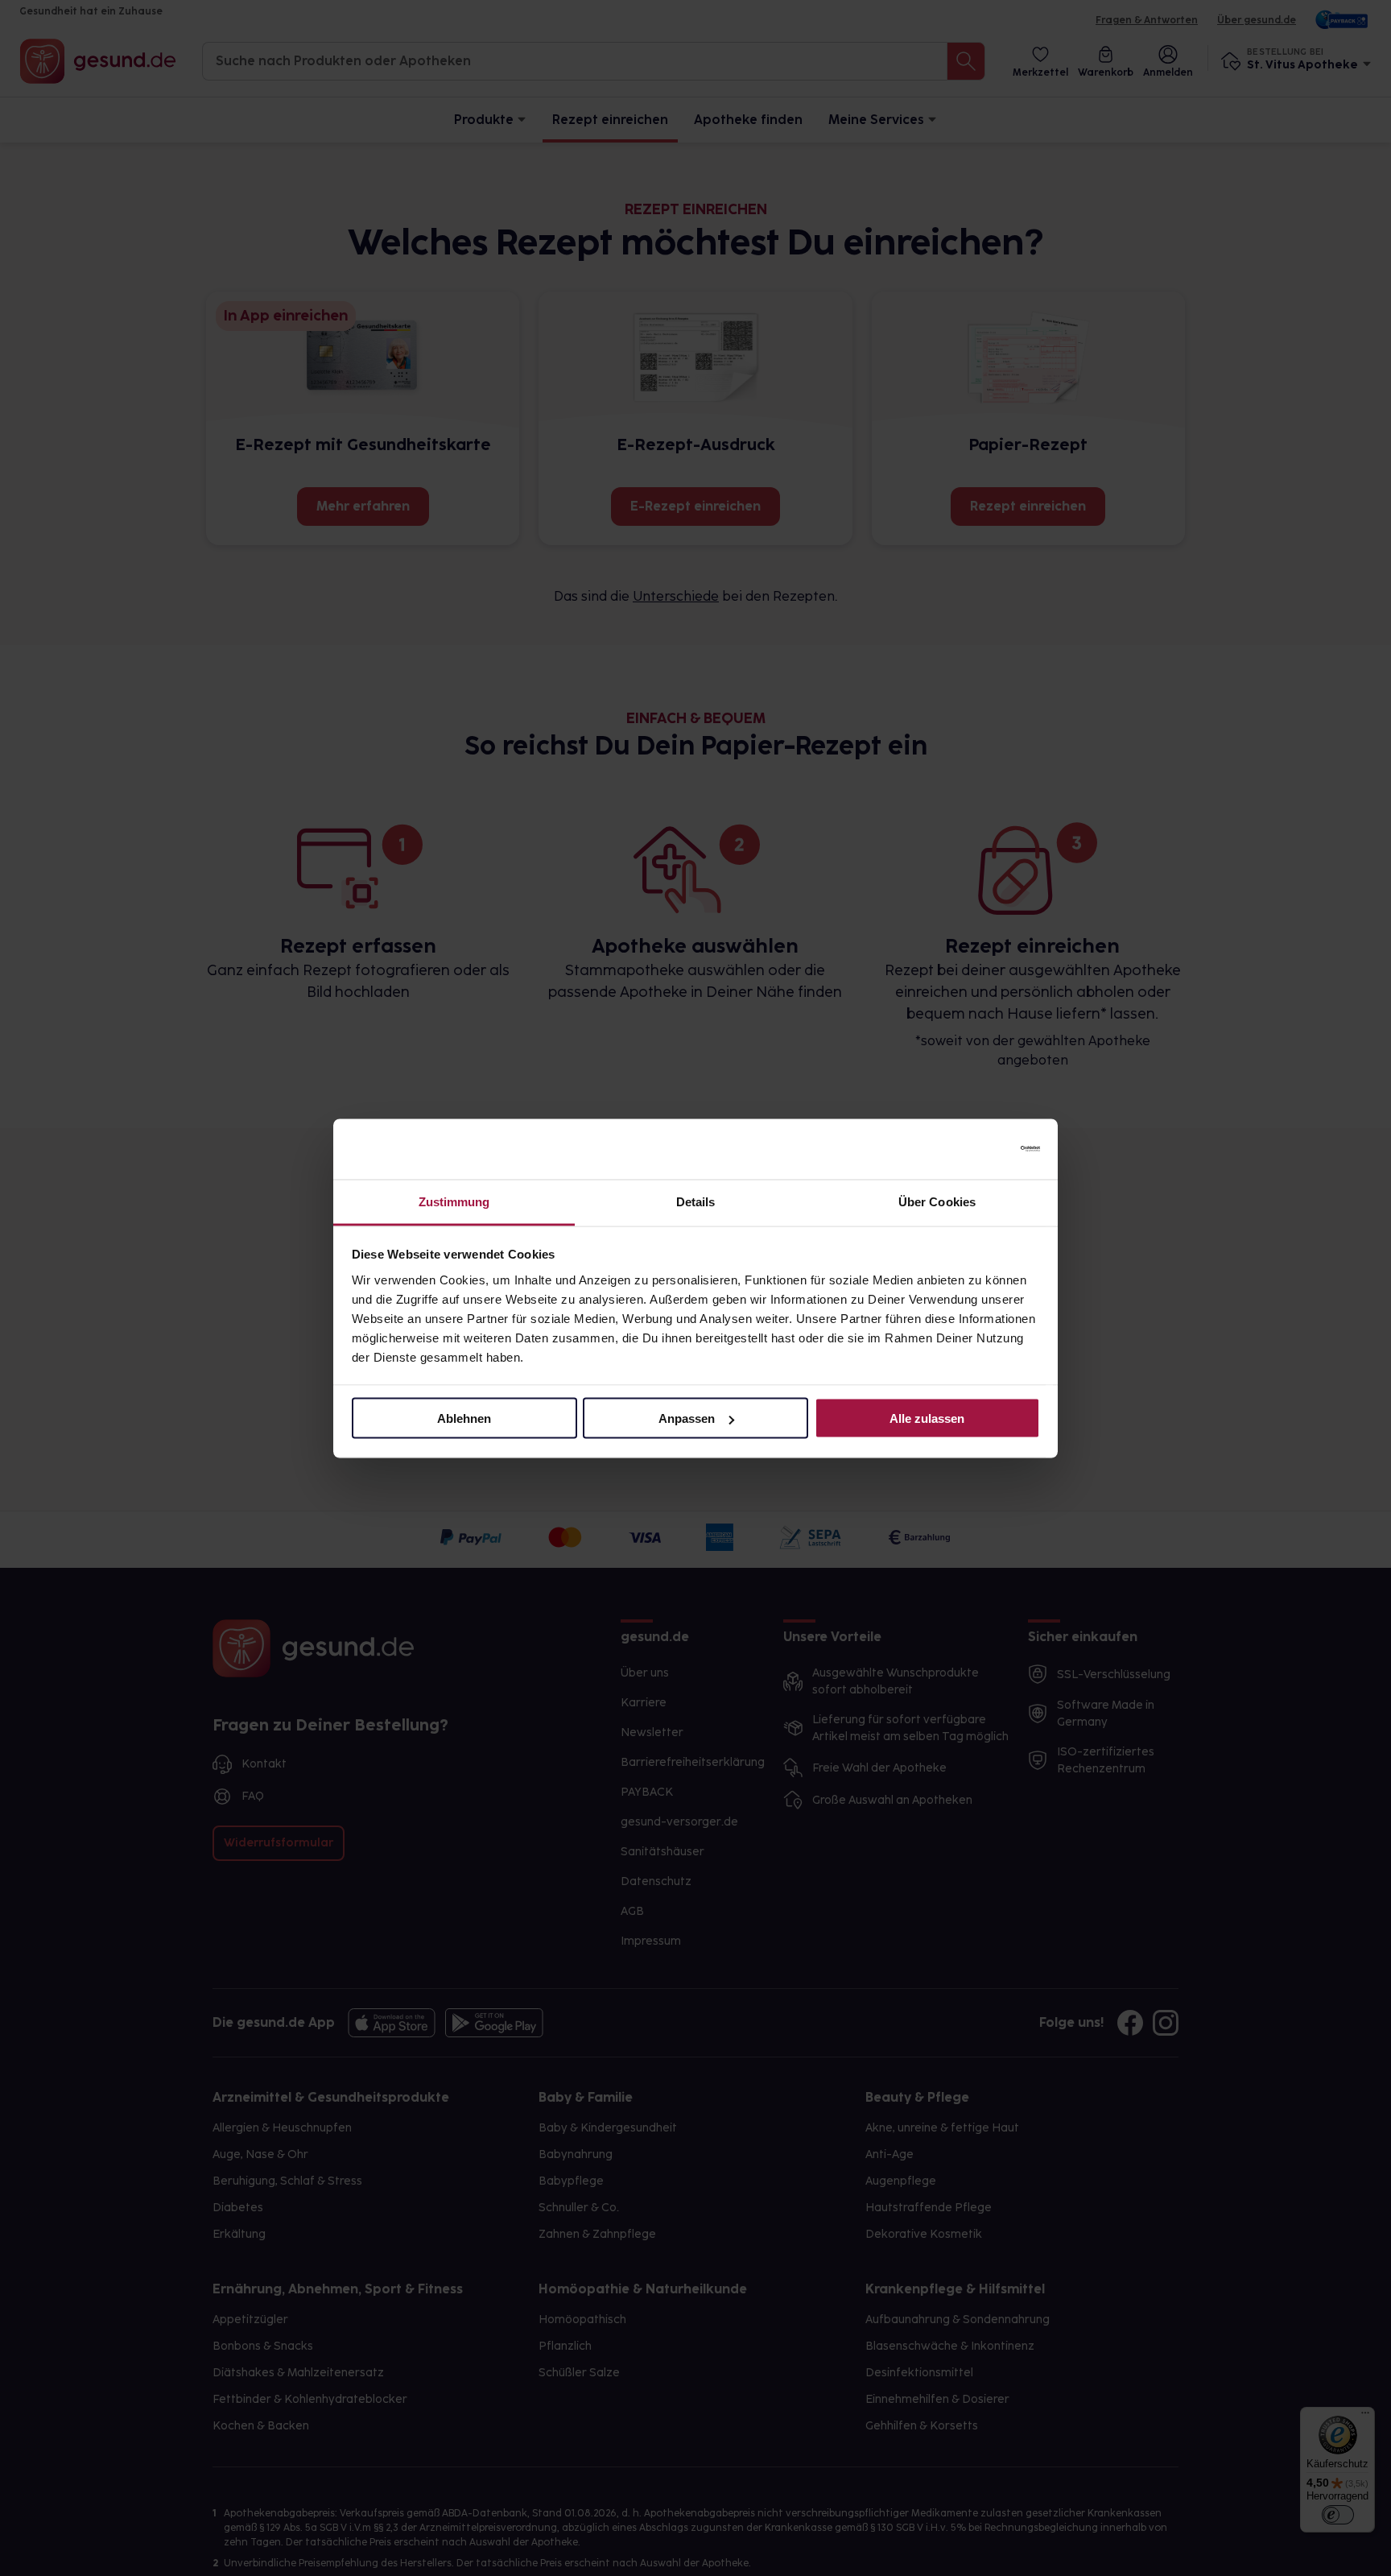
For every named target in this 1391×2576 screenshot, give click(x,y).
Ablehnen (464, 1418)
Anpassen (687, 1418)
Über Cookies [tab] (937, 1201)
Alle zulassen (927, 1418)
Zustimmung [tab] (454, 1201)
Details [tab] (696, 1201)
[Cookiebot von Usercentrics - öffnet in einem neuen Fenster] (970, 1149)
